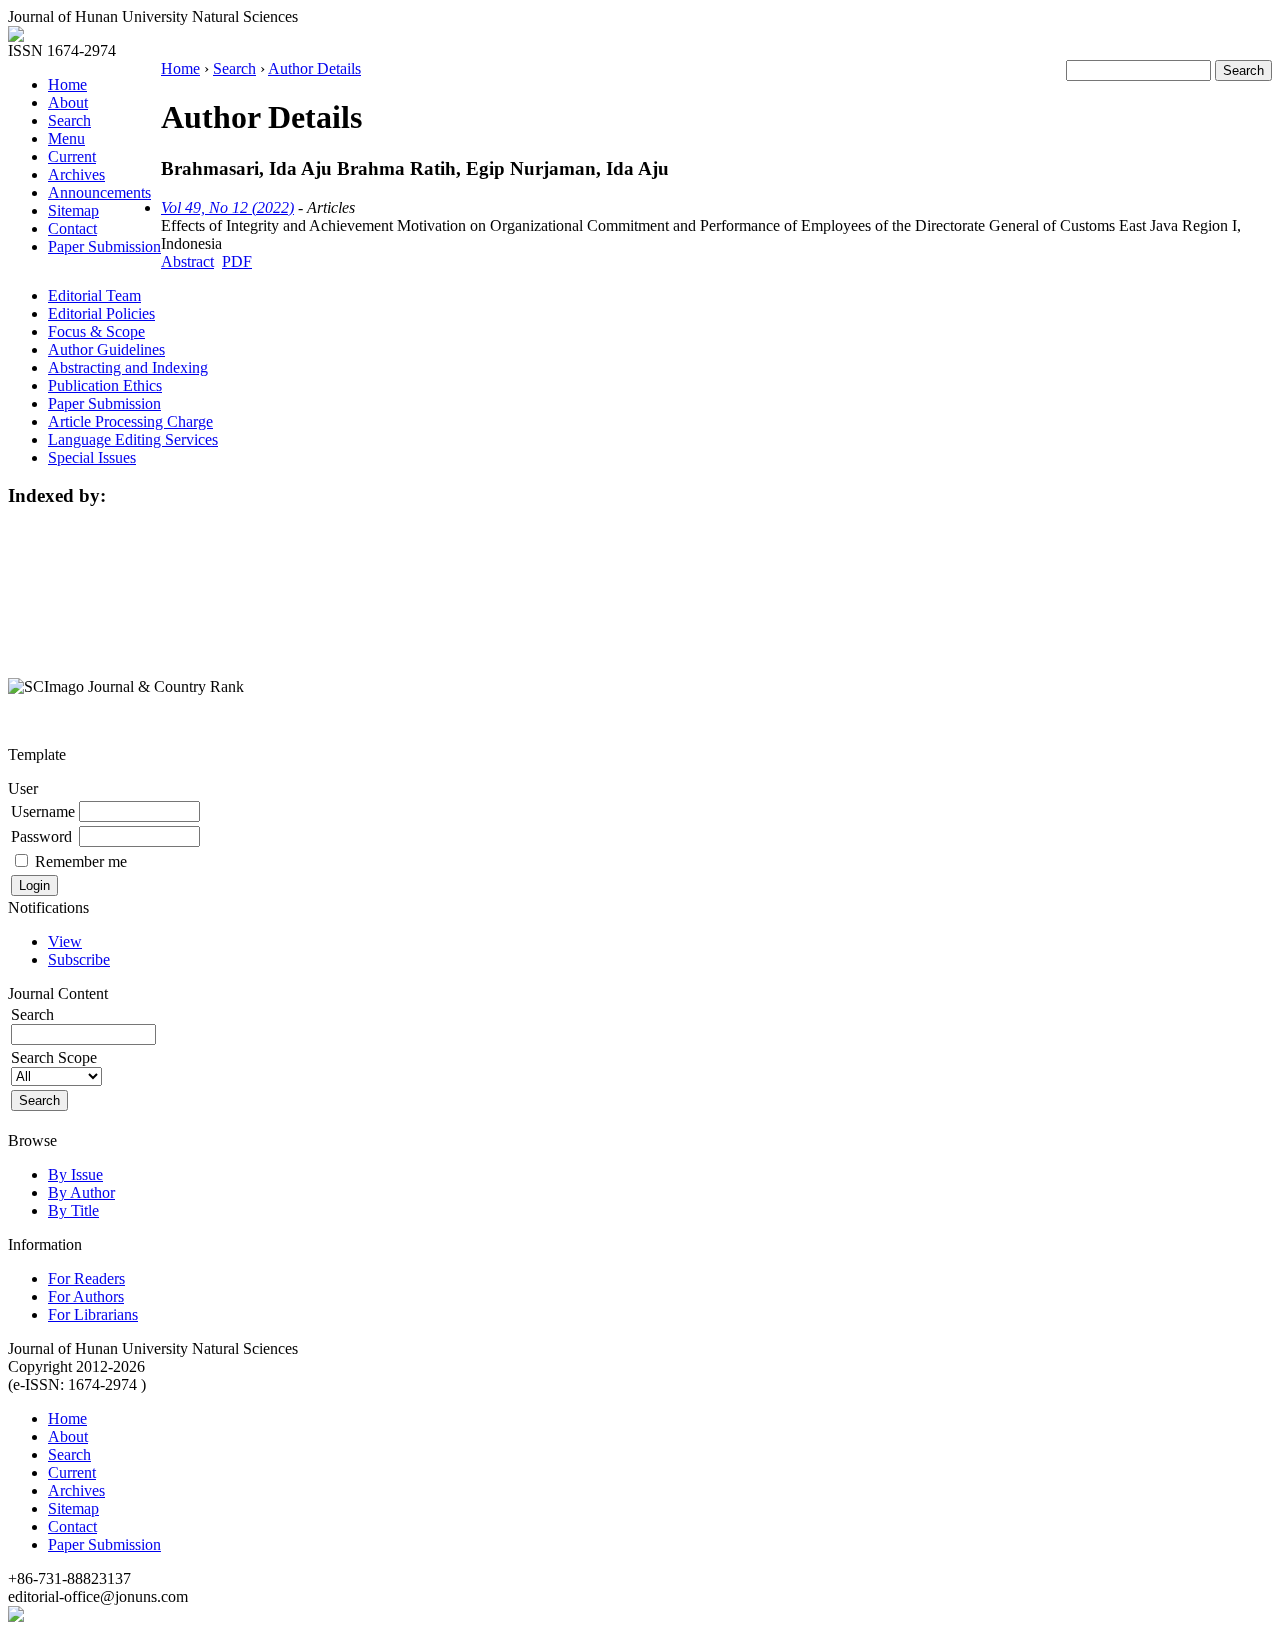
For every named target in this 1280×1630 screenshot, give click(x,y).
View (65, 941)
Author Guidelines (106, 349)
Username (43, 811)
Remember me (81, 861)
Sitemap (73, 210)
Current (72, 156)
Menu (66, 138)
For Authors (86, 1296)
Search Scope (54, 1057)
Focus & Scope (96, 331)
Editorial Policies (101, 313)
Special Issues (92, 457)
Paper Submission (104, 246)
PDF (237, 261)
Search (69, 120)
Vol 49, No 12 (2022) (227, 207)
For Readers (86, 1278)
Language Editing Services (133, 439)
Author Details (314, 68)
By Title (73, 1210)
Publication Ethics (105, 385)
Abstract (187, 261)
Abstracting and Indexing (128, 367)
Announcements (99, 192)
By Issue (75, 1174)
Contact (72, 228)
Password (41, 836)
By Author (81, 1192)
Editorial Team (94, 295)
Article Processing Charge (130, 421)
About (68, 102)
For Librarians (93, 1314)
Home (67, 84)
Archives (76, 174)
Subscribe (79, 959)
